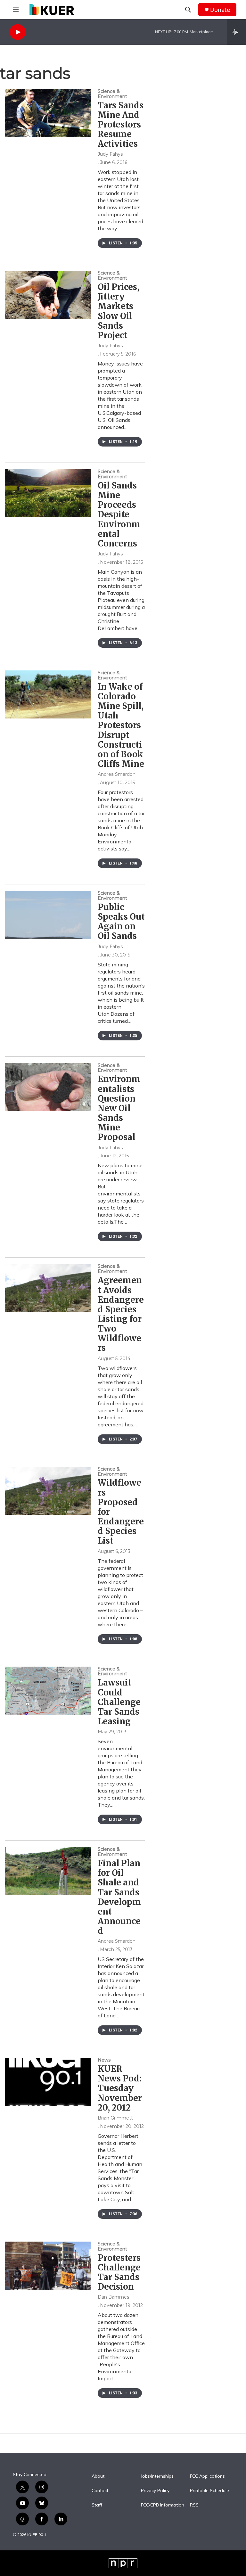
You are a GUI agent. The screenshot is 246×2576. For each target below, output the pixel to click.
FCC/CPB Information (163, 2505)
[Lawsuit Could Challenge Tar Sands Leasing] (48, 1691)
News (104, 2060)
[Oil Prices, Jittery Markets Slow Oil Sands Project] (48, 295)
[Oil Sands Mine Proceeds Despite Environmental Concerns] (48, 493)
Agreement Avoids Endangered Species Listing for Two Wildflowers (121, 1314)
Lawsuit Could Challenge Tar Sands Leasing (119, 1702)
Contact (100, 2491)
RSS (194, 2505)
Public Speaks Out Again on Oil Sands (121, 921)
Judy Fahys (110, 154)
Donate (220, 10)
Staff (97, 2505)
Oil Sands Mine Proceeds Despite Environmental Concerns (119, 514)
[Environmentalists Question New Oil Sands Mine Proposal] (48, 1087)
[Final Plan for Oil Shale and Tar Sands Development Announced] (48, 1871)
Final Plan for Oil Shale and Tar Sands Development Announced (119, 1897)
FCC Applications (207, 2476)
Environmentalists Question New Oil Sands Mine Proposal (119, 1108)
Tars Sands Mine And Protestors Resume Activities (121, 125)
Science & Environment (112, 94)
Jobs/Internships (157, 2476)
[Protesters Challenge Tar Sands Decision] (48, 2266)
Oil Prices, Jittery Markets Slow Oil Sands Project (119, 311)
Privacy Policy (155, 2491)
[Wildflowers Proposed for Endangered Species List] (48, 1491)
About (98, 2476)
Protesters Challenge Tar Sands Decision (119, 2272)
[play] (18, 32)
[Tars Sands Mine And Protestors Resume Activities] (48, 113)
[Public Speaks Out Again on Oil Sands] (48, 915)
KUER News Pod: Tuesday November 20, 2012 (120, 2088)
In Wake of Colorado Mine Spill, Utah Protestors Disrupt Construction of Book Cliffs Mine (121, 725)
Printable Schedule (209, 2491)
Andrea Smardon (117, 774)
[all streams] (237, 32)
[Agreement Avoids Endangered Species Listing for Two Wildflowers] (48, 1288)
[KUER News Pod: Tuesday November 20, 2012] (48, 2082)
